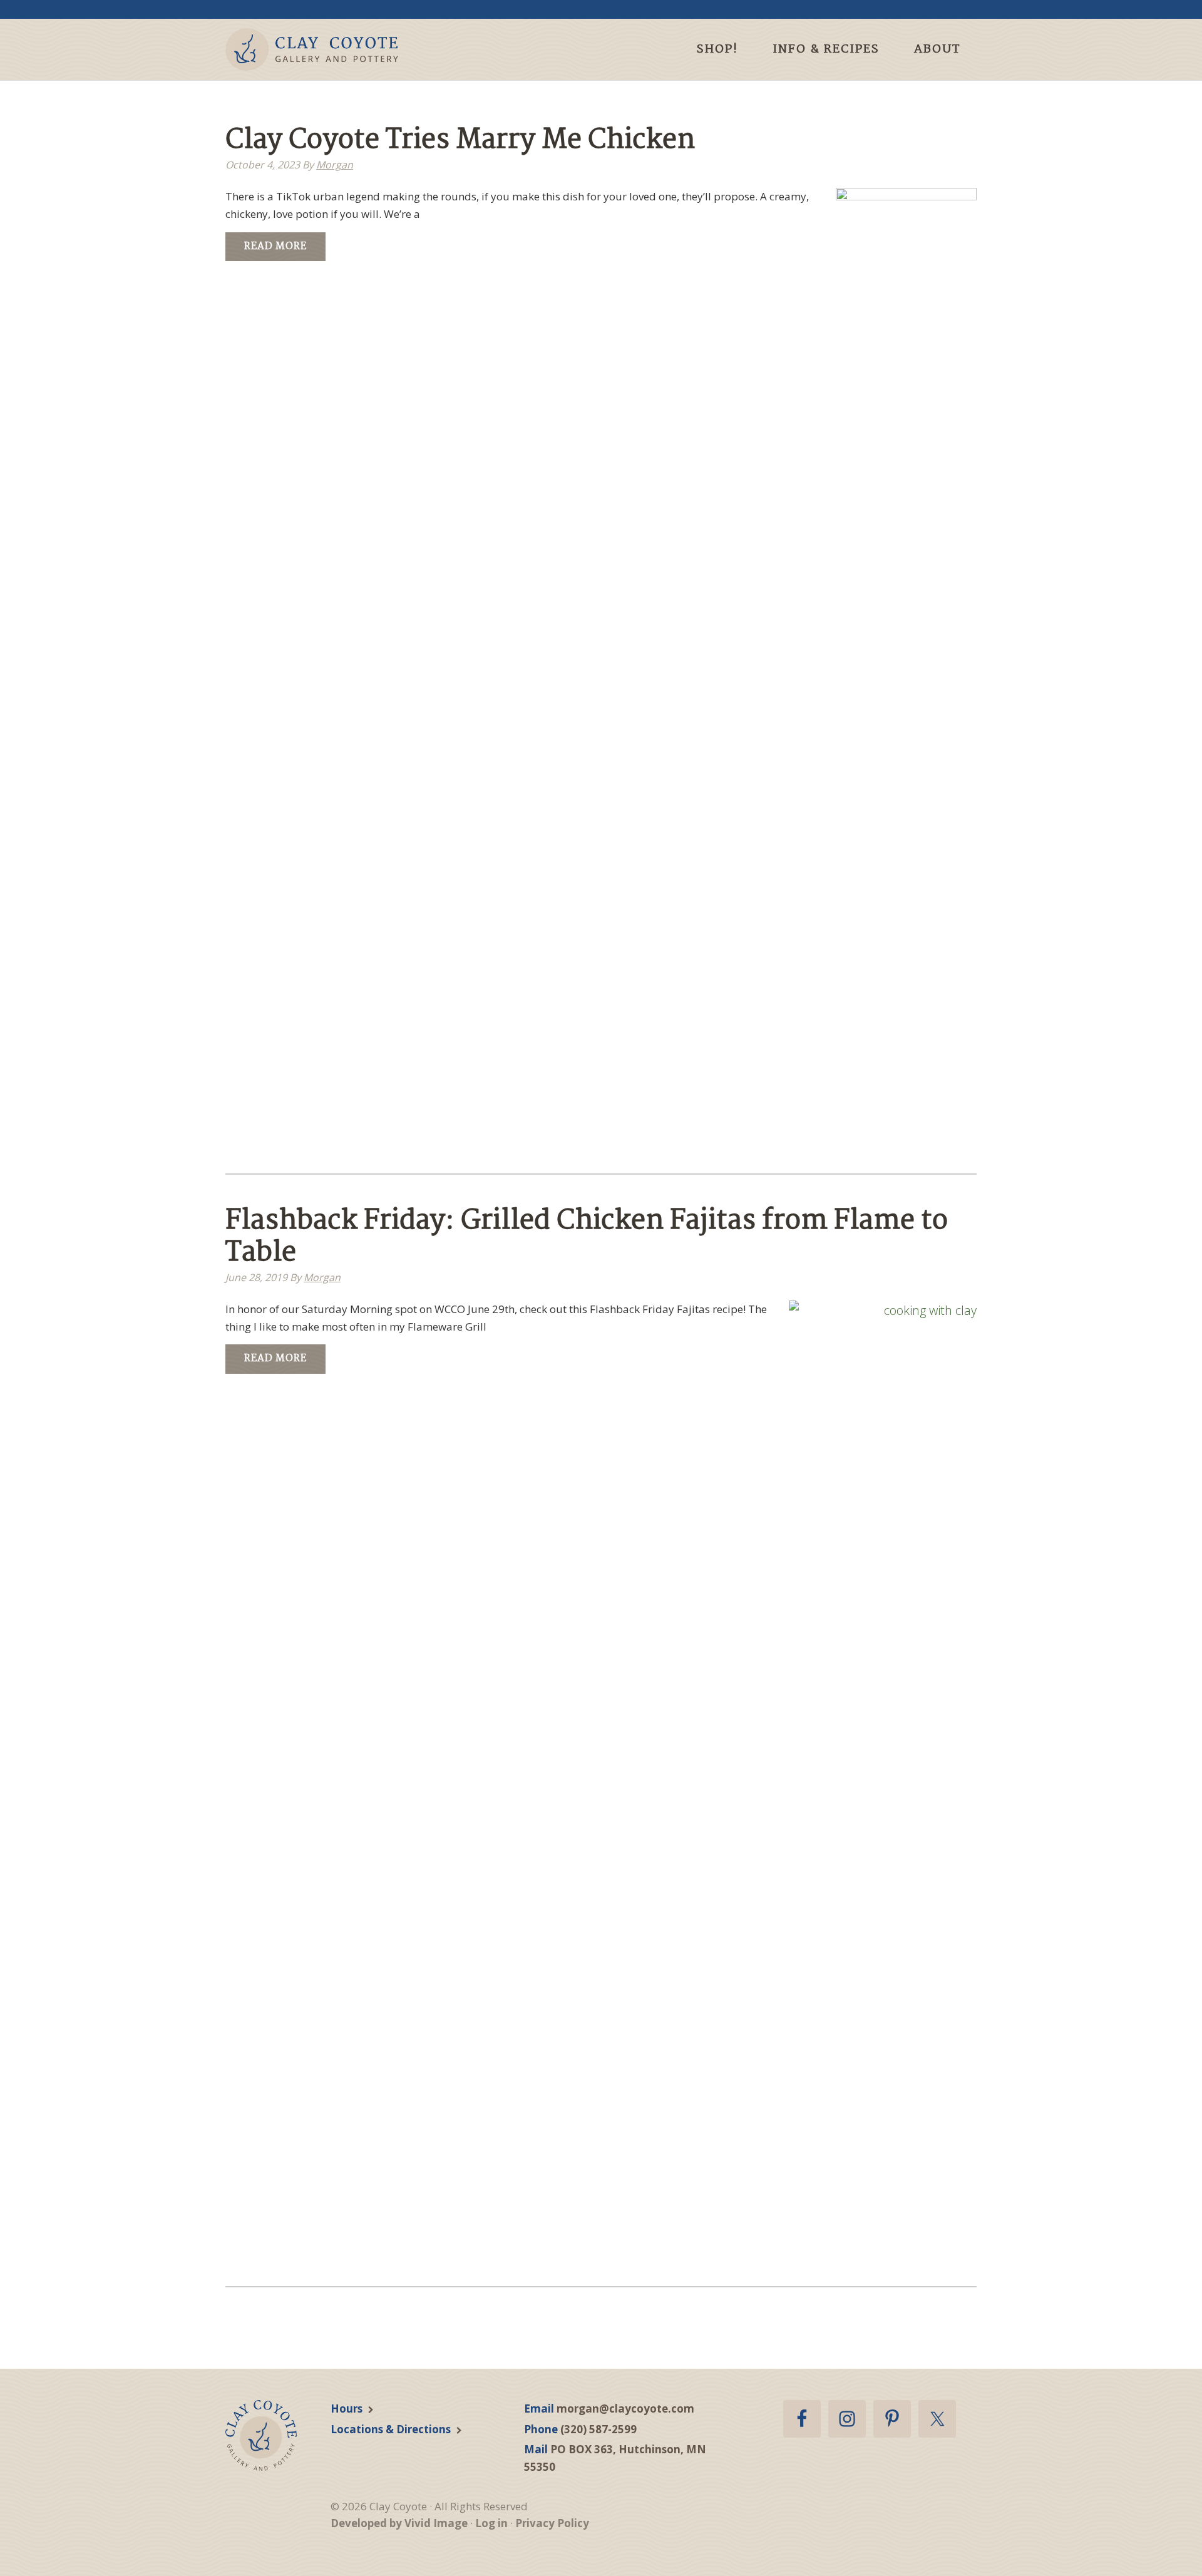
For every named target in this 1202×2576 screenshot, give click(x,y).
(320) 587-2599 (598, 2429)
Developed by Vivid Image (399, 2523)
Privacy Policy (552, 2523)
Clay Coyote (333, 49)
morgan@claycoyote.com (625, 2409)
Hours (347, 2409)
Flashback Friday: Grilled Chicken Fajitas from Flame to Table (587, 1237)
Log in (491, 2523)
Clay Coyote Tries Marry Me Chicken (460, 141)
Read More (275, 246)
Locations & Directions (391, 2429)
